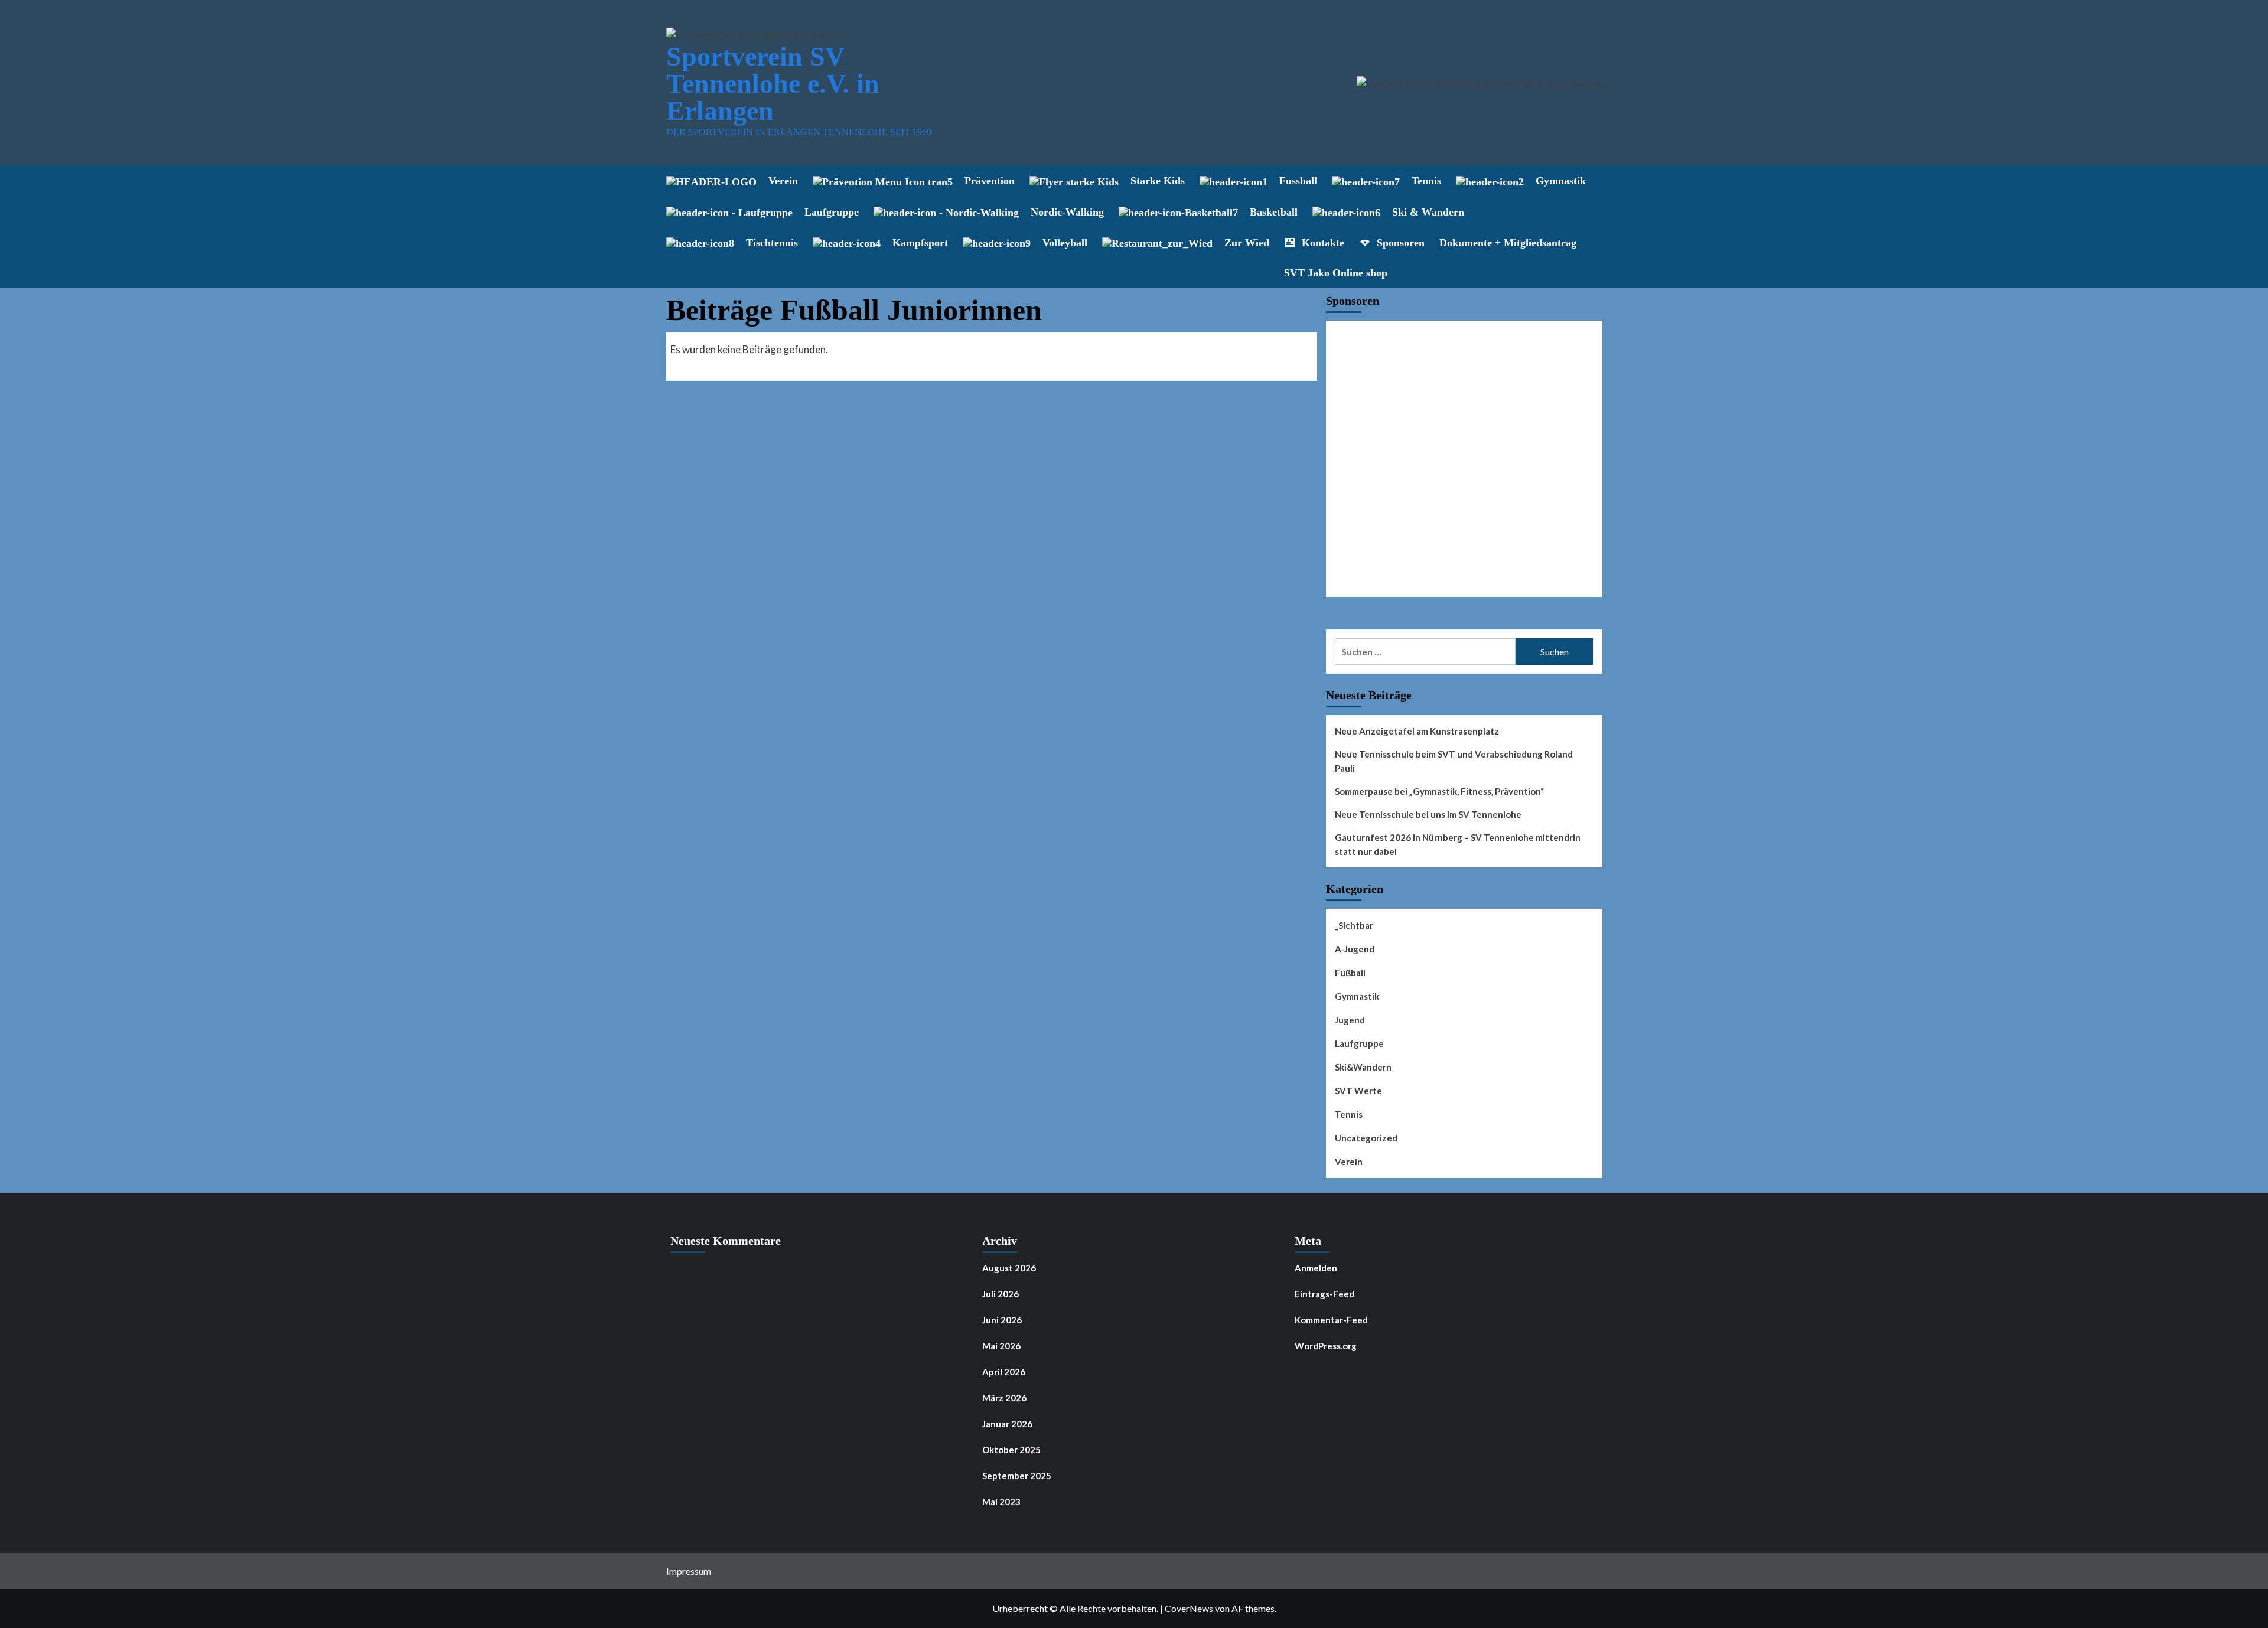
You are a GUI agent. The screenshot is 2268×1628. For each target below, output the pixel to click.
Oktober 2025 (1011, 1450)
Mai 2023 (1001, 1502)
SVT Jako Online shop (1336, 273)
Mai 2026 (1001, 1346)
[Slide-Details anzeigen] (1464, 459)
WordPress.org (1326, 1346)
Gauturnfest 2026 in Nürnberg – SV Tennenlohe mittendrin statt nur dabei (1458, 844)
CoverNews (1189, 1608)
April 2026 (1004, 1372)
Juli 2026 (1001, 1294)
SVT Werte (1358, 1091)
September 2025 (1017, 1476)
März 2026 (1004, 1398)
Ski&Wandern (1363, 1067)
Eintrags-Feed (1324, 1294)
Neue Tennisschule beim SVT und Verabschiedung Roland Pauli (1454, 761)
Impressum (689, 1571)
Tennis (1349, 1114)
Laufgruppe (1359, 1043)
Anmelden (1316, 1268)
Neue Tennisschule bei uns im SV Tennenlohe (1428, 814)
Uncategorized (1366, 1138)
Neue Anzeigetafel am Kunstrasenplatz (1417, 731)
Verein (1349, 1162)
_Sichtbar (1354, 925)
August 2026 (1009, 1268)
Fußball (1350, 973)
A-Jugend (1355, 949)
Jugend (1350, 1020)
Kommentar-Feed (1331, 1320)
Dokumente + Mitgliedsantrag (1508, 243)
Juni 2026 (1002, 1320)
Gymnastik (1357, 996)
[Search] (1595, 181)
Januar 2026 (1007, 1424)
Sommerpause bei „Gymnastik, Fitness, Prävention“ (1439, 791)
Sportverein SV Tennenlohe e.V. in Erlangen (773, 84)
